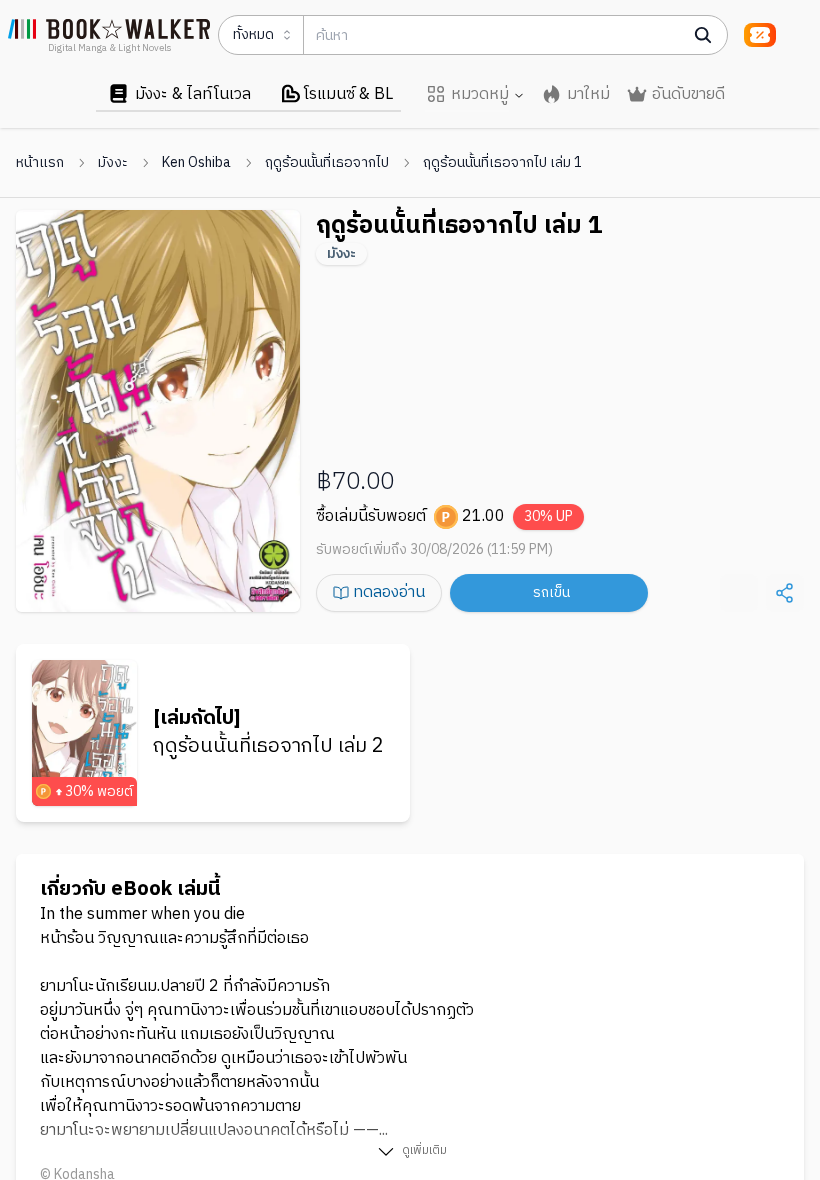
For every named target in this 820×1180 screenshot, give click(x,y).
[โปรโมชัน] (760, 35)
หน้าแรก (40, 163)
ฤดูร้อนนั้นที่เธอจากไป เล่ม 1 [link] (502, 163)
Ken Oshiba (196, 163)
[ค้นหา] (703, 35)
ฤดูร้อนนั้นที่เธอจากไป (327, 163)
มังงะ (113, 163)
